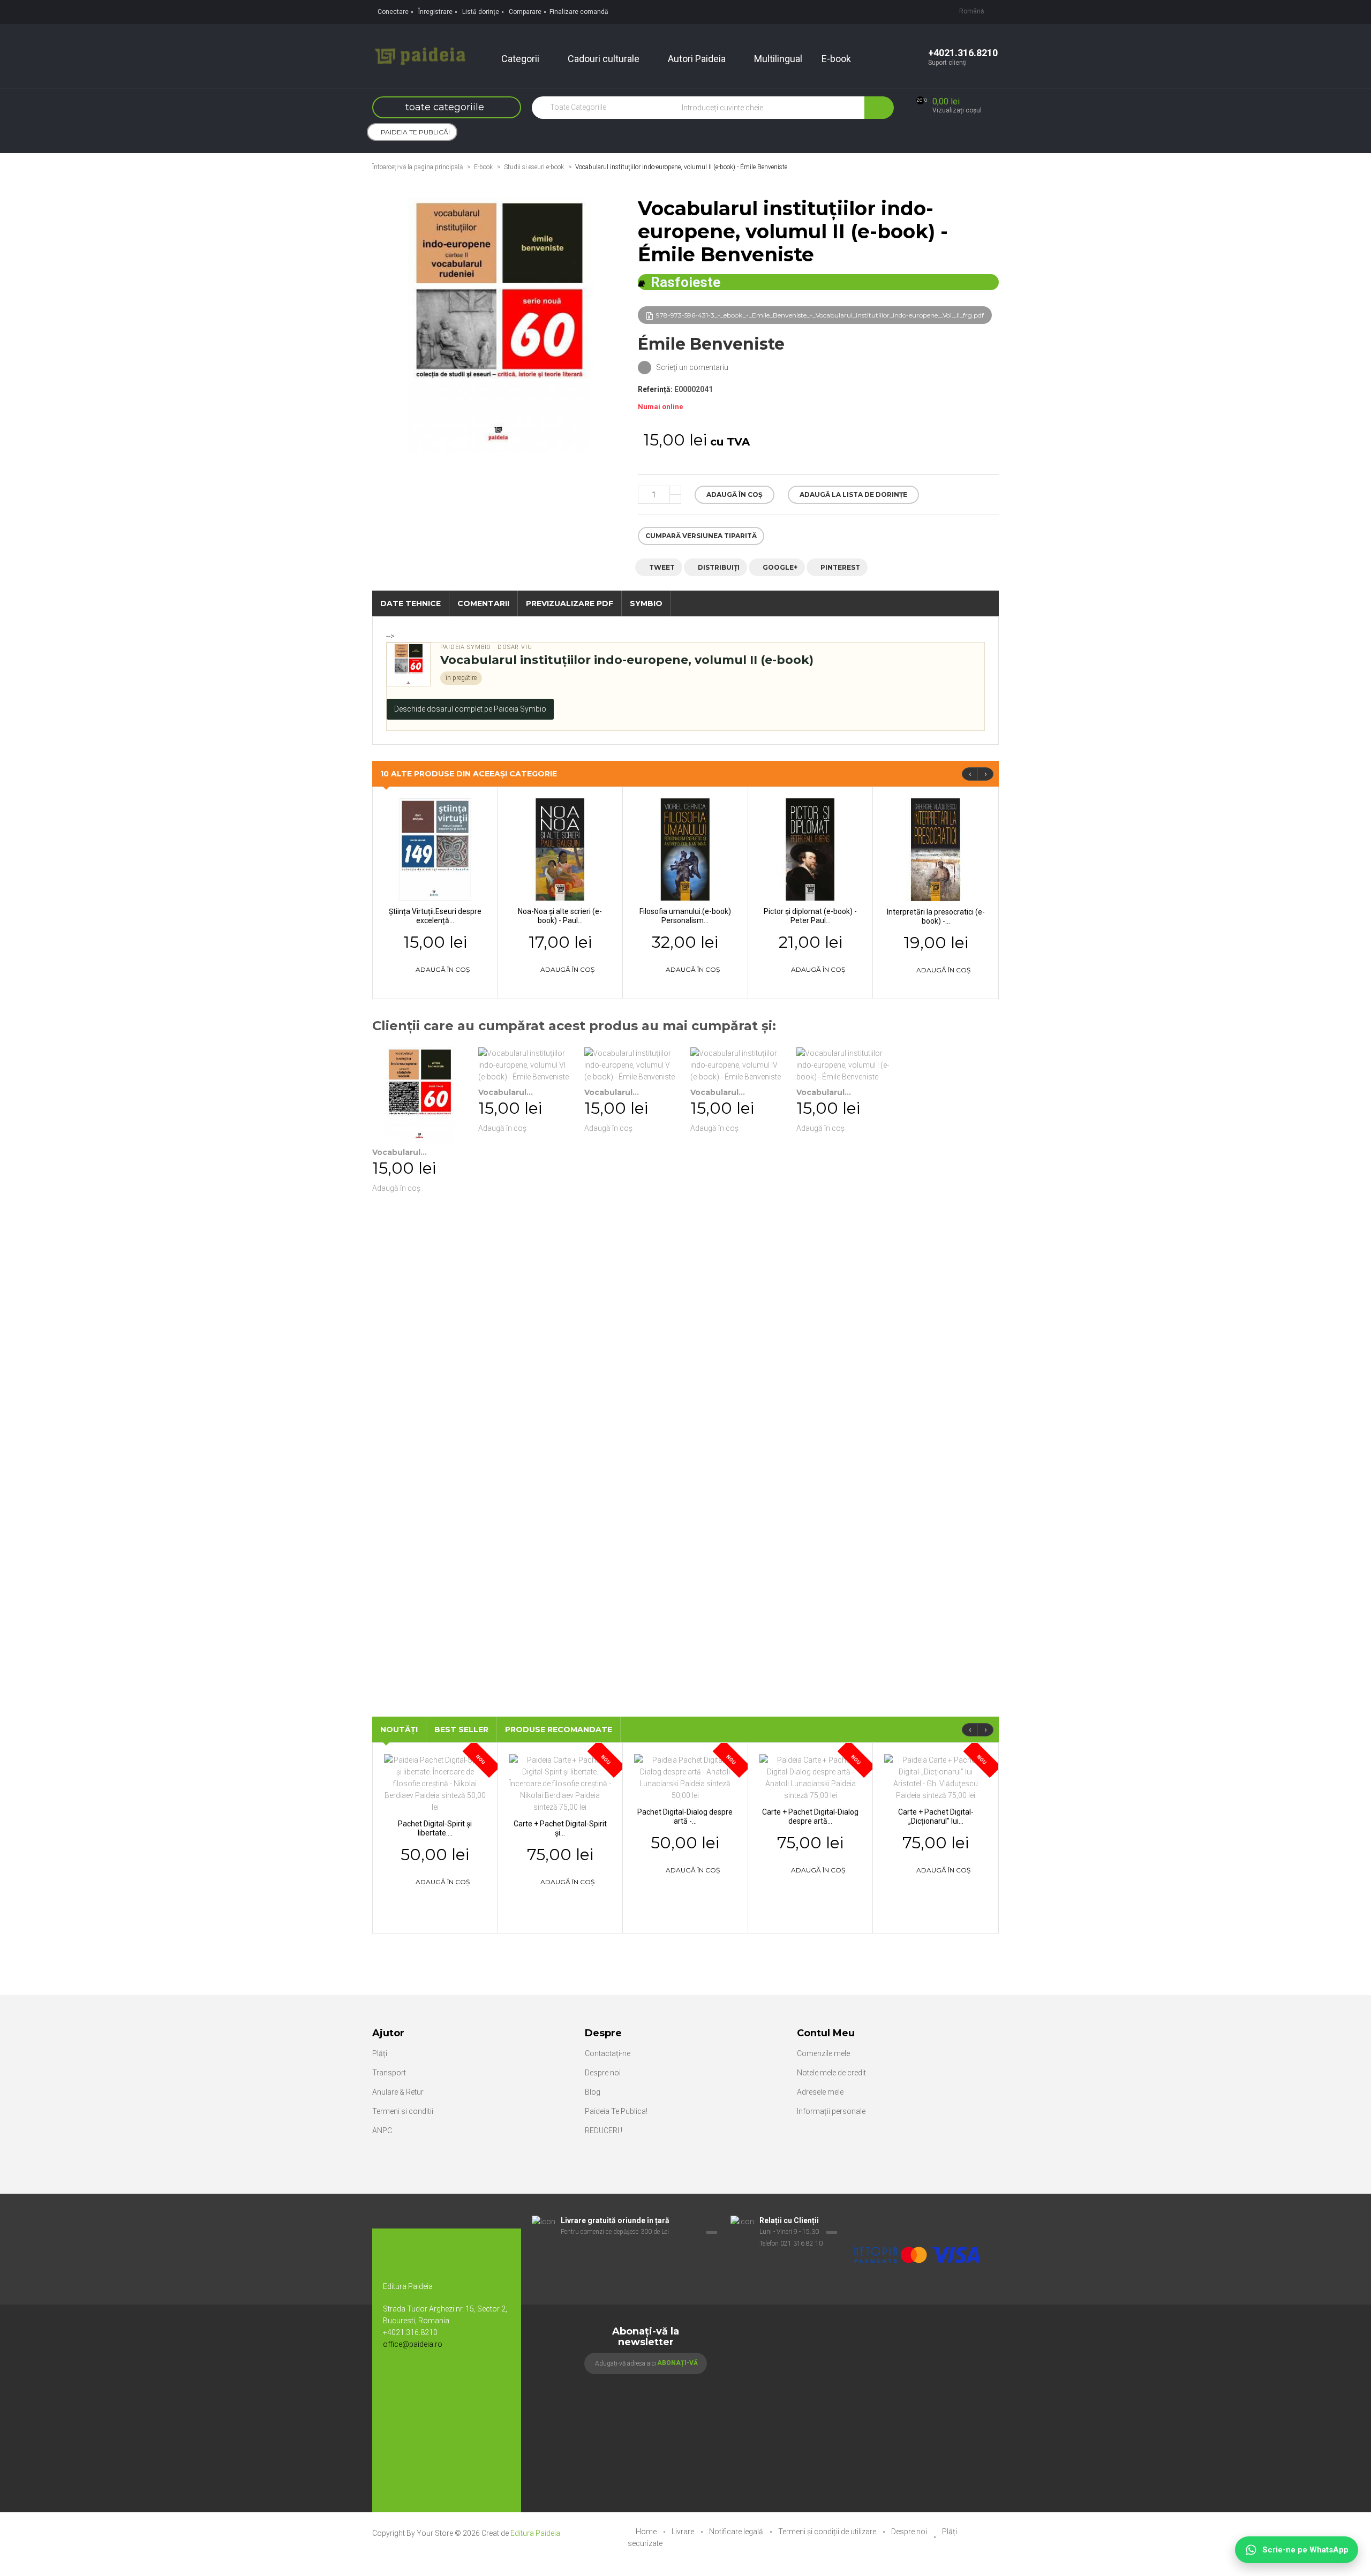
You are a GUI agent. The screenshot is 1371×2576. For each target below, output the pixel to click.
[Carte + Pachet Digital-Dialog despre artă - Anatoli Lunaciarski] (811, 1777)
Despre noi (603, 2073)
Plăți (380, 2053)
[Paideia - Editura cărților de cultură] (420, 55)
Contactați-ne (608, 2053)
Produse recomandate (559, 1729)
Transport (389, 2073)
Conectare (393, 12)
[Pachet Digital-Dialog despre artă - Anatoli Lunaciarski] (685, 1777)
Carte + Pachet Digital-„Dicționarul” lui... (936, 1816)
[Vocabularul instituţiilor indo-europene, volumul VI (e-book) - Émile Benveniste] (526, 1065)
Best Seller (461, 1729)
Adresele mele (820, 2092)
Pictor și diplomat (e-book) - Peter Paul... (810, 916)
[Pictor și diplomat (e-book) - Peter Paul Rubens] (811, 849)
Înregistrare (435, 12)
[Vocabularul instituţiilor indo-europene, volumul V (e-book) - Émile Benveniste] (632, 1065)
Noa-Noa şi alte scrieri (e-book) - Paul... (560, 916)
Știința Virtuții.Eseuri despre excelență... (435, 916)
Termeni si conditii (403, 2111)
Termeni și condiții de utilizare (828, 2532)
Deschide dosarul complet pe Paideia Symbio (470, 709)
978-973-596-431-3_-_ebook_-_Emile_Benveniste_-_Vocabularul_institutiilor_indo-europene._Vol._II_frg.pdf (820, 315)
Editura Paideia (535, 2533)
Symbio (646, 603)
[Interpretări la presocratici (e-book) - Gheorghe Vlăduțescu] (936, 849)
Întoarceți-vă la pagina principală (417, 167)
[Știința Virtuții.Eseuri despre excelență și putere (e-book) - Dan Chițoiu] (435, 849)
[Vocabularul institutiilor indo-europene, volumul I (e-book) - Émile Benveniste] (844, 1065)
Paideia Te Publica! (616, 2111)
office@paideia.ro (413, 2344)
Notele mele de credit (831, 2073)
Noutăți (399, 1729)
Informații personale (831, 2111)
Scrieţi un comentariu (691, 367)
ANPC (382, 2131)
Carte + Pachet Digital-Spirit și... (560, 1828)
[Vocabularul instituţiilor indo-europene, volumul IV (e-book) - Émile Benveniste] (738, 1065)
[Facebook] (396, 2379)
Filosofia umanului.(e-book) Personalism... (685, 916)
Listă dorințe (481, 12)
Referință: (655, 389)
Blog (593, 2092)
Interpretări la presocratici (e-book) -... (936, 916)
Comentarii (483, 603)
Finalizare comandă (579, 12)
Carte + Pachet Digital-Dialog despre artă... (810, 1816)
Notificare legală (737, 2532)
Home (647, 2532)
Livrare (684, 2532)
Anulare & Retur (398, 2092)
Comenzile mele (823, 2053)
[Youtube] (418, 2379)
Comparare (525, 12)
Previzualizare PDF (570, 603)
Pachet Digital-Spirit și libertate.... (435, 1828)
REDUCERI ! (604, 2131)
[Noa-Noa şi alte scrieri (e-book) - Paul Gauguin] (560, 849)
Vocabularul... (400, 1152)
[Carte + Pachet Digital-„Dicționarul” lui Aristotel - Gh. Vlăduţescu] (936, 1777)
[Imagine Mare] (918, 2221)
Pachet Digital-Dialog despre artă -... (685, 1816)
